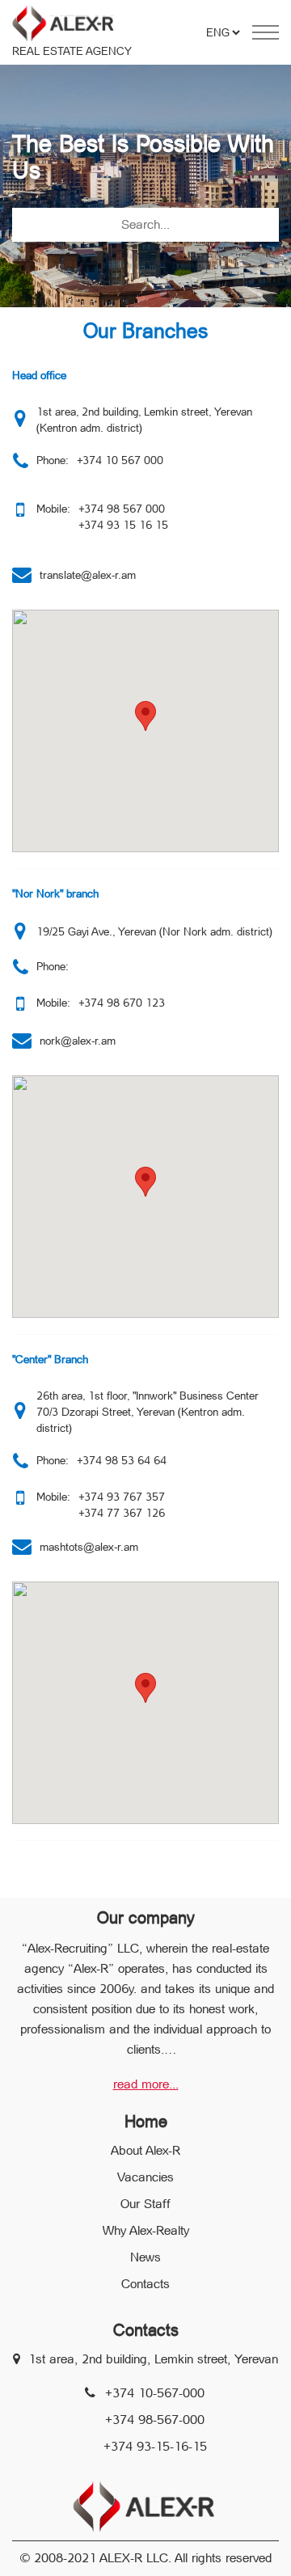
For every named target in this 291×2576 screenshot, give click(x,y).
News (145, 2257)
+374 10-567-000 (155, 2393)
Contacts (145, 2284)
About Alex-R (145, 2150)
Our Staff (145, 2204)
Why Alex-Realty (146, 2230)
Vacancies (145, 2177)
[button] (145, 716)
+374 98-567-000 (155, 2420)
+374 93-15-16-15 (155, 2446)
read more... (146, 2084)
